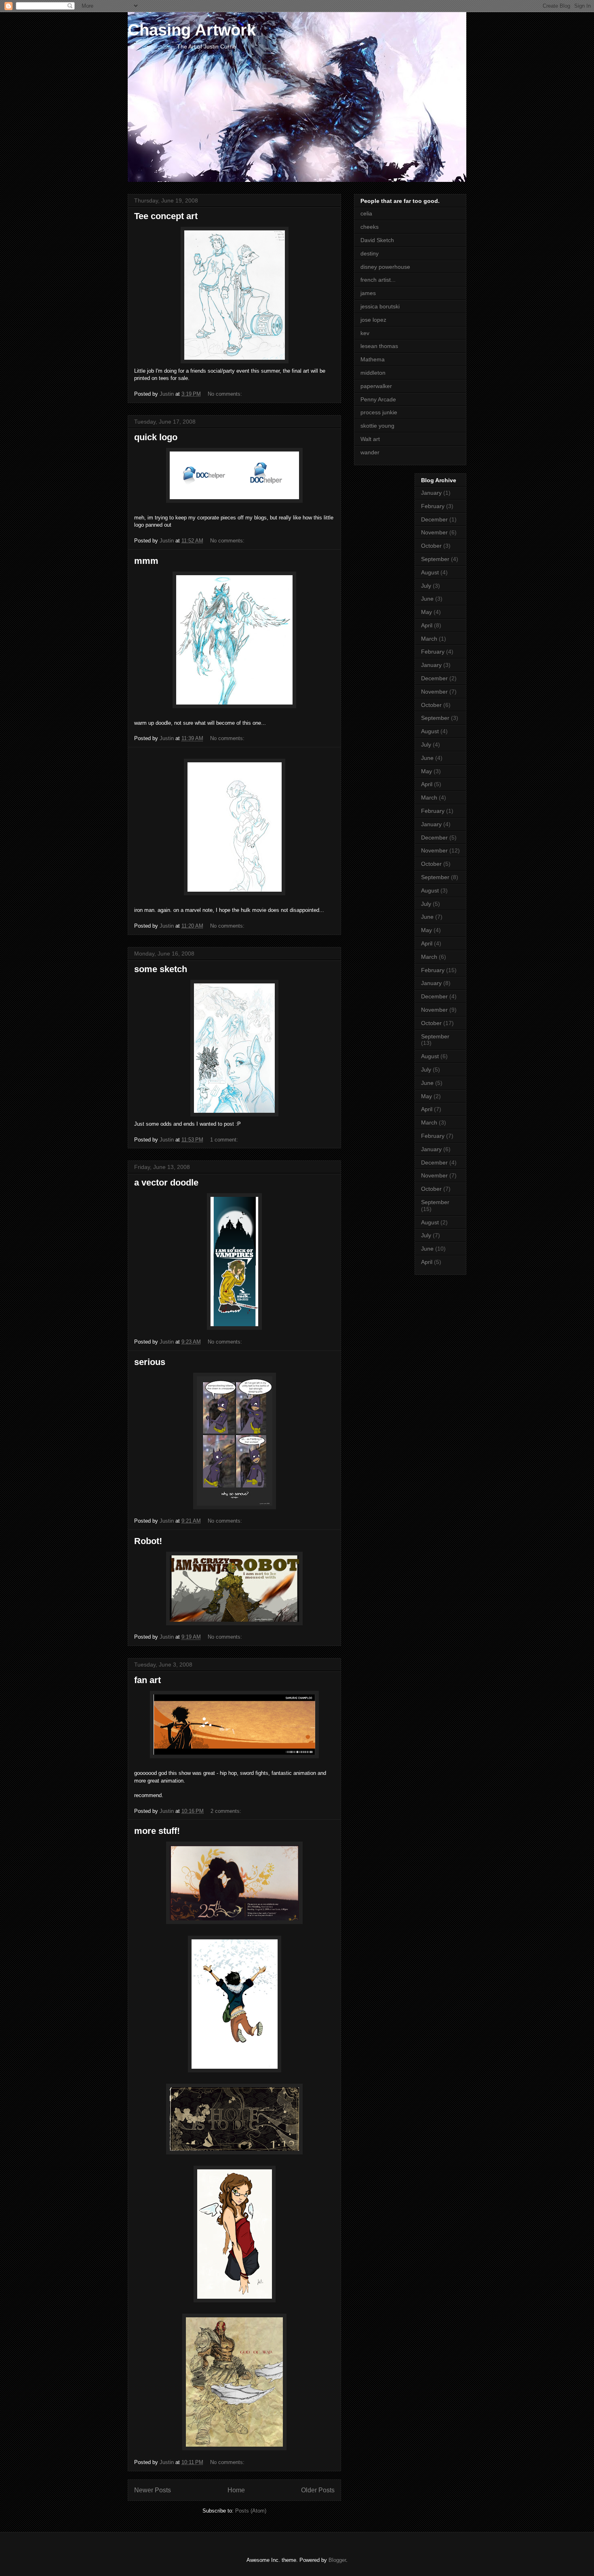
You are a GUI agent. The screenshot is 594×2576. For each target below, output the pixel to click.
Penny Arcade (378, 399)
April (427, 625)
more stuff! (157, 1831)
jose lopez (373, 320)
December (434, 519)
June (427, 599)
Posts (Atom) (251, 2511)
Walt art (370, 439)
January (431, 493)
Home (236, 2490)
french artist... (378, 280)
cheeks (370, 227)
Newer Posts (153, 2490)
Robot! (148, 1541)
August (430, 572)
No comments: (226, 394)
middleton (373, 373)
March (429, 639)
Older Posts (318, 2490)
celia (366, 213)
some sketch (161, 969)
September (435, 559)
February (433, 506)
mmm (146, 561)
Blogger (337, 2560)
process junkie (379, 412)
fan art (147, 1680)
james (368, 293)
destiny (370, 253)
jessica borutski (380, 306)
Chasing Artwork (192, 30)
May (427, 612)
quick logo (156, 437)
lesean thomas (379, 346)
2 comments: (227, 1811)
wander (370, 452)
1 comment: (225, 1140)
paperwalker (376, 386)
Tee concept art (166, 216)
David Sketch (377, 240)
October (431, 546)
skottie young (377, 426)
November (434, 532)
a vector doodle (166, 1183)
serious (150, 1362)
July (426, 586)
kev (365, 333)
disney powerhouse (385, 267)
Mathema (373, 359)
